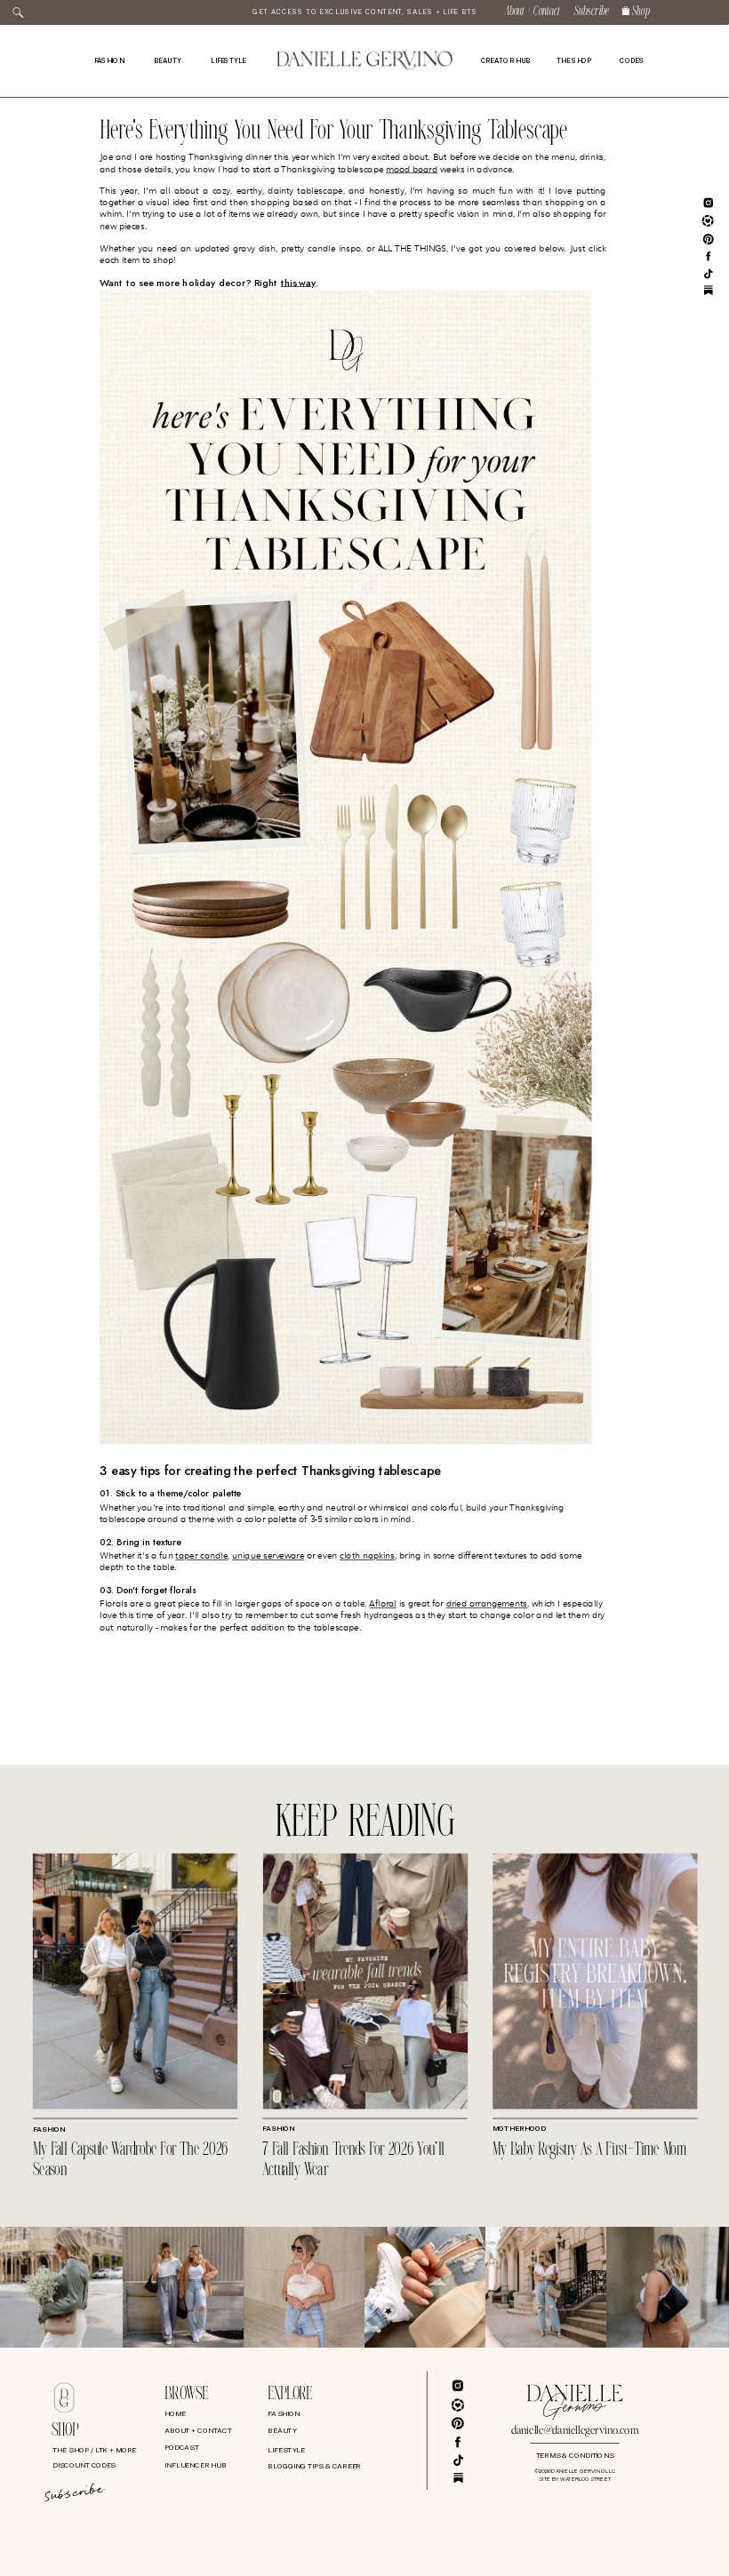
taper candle (201, 1556)
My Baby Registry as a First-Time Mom (589, 2150)
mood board (412, 169)
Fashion (49, 2130)
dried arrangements (487, 1604)
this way (299, 283)
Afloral (383, 1604)
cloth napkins (367, 1556)
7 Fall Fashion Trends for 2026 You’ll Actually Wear (353, 2160)
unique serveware (268, 1556)
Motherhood (519, 2128)
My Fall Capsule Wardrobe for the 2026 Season (131, 2160)
